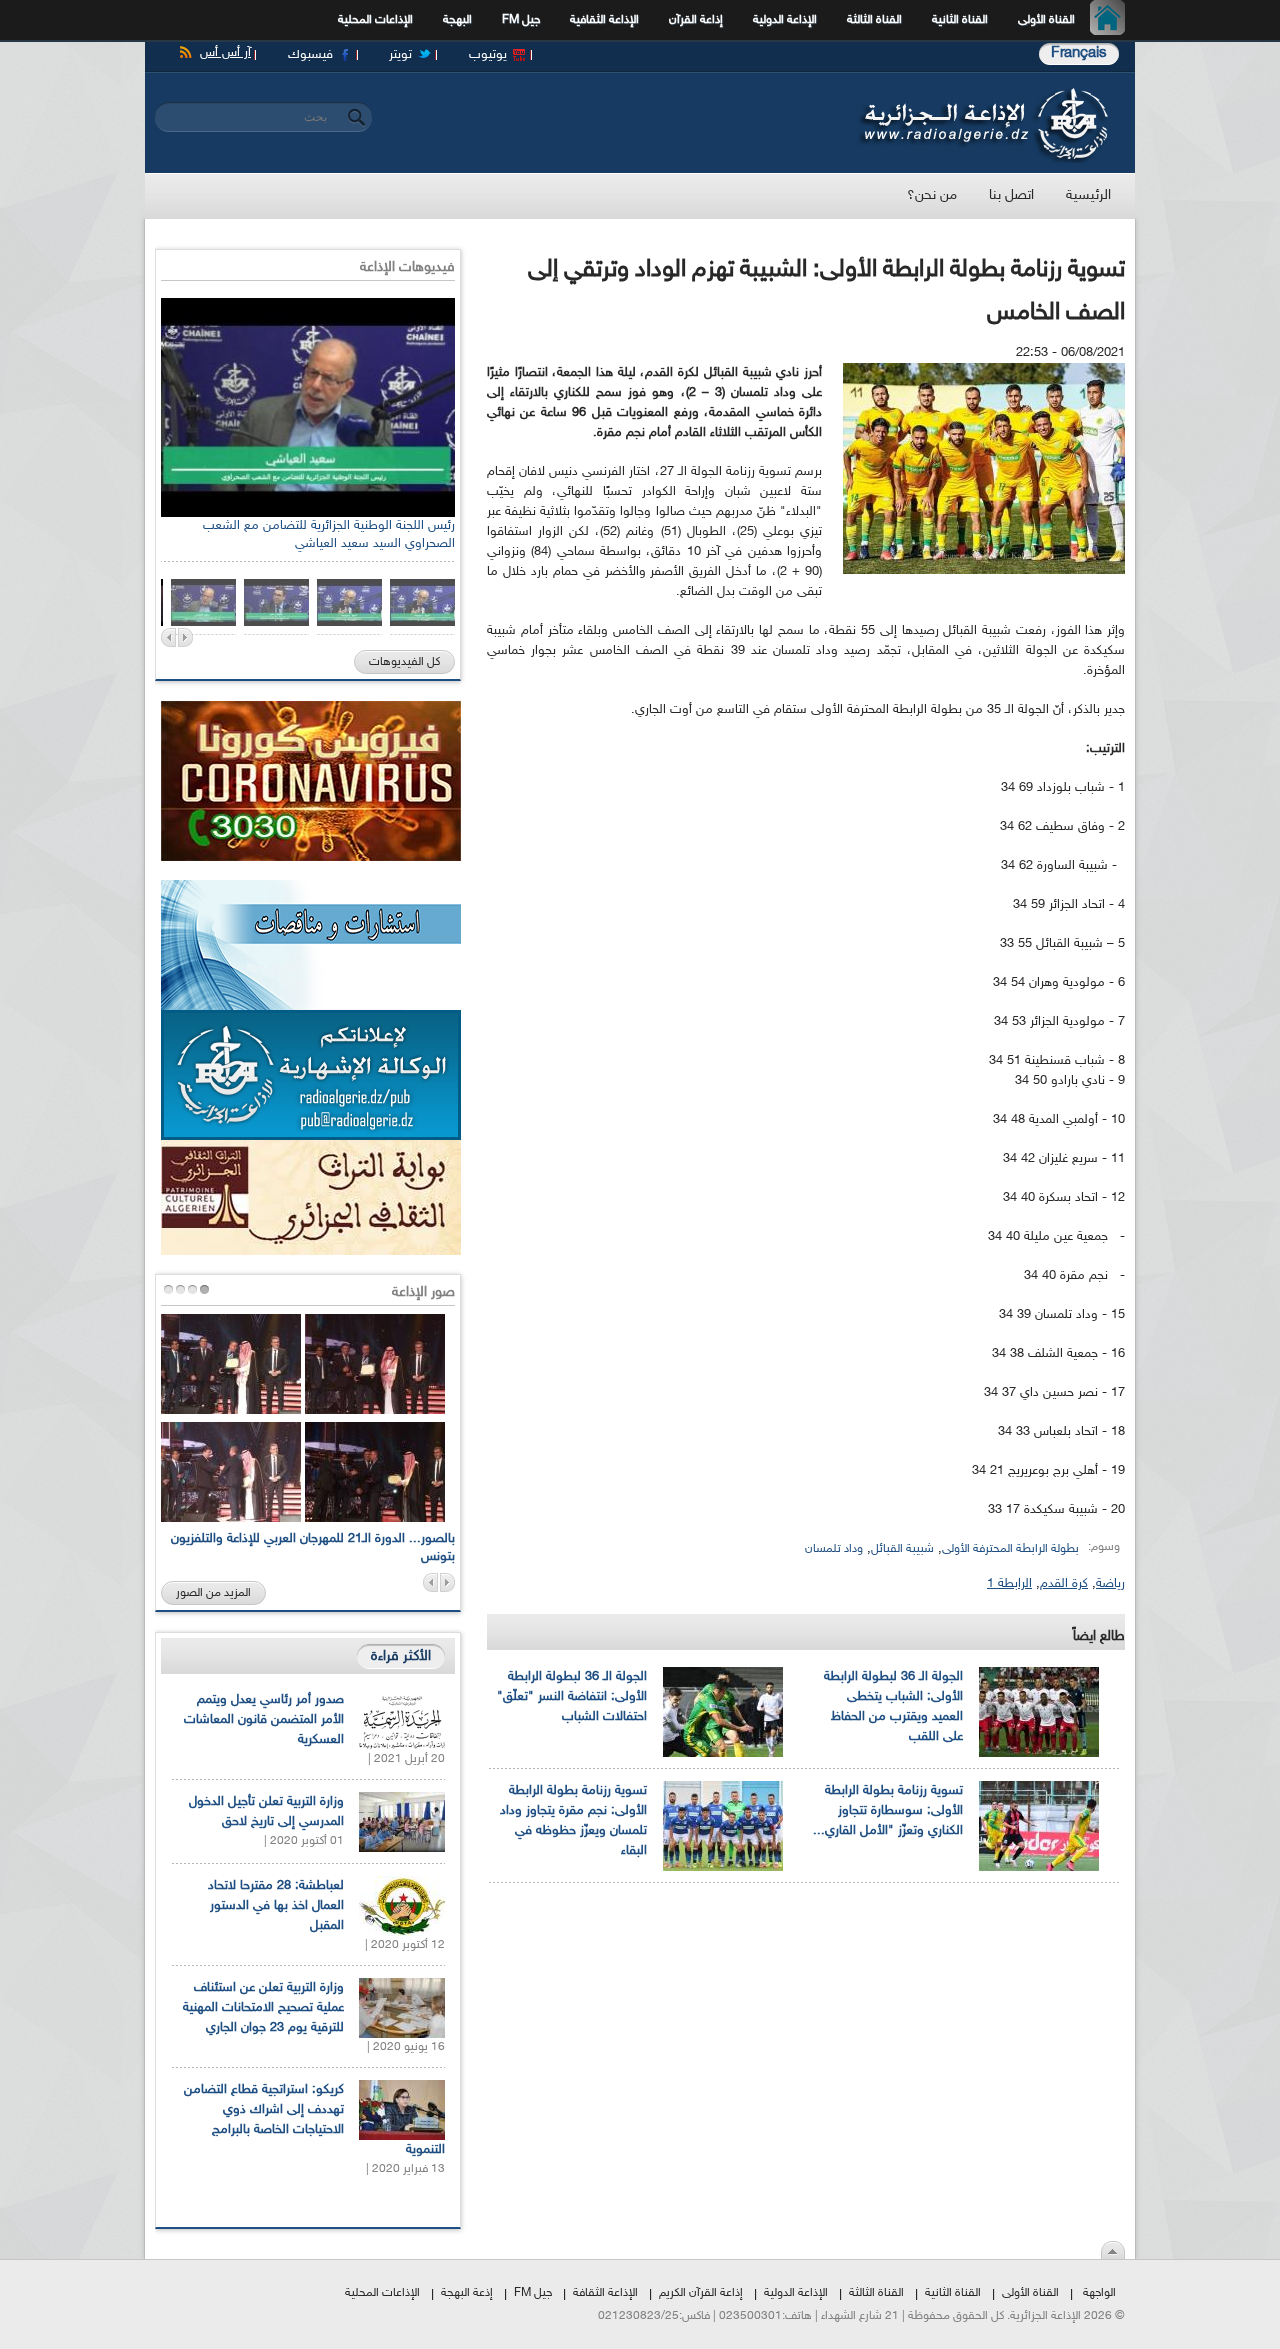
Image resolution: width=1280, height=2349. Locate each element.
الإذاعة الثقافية (604, 20)
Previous (168, 637)
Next (185, 637)
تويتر (400, 55)
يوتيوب (488, 55)
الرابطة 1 (1009, 1584)
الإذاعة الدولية (785, 20)
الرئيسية (1112, 20)
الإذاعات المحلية (375, 20)
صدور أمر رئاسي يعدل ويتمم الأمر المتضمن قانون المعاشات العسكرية (264, 1720)
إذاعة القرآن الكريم (701, 2293)
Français (1079, 53)
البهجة (457, 20)
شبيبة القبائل (902, 1549)
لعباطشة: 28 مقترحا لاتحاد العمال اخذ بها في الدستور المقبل (276, 1906)
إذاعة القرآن (696, 20)
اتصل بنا (1011, 195)
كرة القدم (1064, 1584)
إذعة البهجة (467, 2293)
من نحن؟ (932, 195)
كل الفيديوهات (404, 662)
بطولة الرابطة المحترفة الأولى (1010, 1549)
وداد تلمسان (834, 1549)
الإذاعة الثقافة (605, 2293)
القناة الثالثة (874, 20)
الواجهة (1099, 2293)
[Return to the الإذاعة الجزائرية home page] (982, 93)
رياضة (1110, 1584)
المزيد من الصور (213, 1593)
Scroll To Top (1113, 2250)
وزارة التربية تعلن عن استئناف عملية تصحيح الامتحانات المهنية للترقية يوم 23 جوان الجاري (263, 2008)
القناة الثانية (960, 20)
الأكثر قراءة (401, 1656)
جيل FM (521, 20)
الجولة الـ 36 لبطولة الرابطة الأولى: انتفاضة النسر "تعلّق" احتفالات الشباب (572, 1697)
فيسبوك (310, 55)
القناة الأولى (1046, 20)
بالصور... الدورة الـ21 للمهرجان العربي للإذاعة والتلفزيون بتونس (313, 1548)
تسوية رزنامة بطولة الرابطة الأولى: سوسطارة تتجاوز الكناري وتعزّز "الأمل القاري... (888, 1811)
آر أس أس (225, 53)
